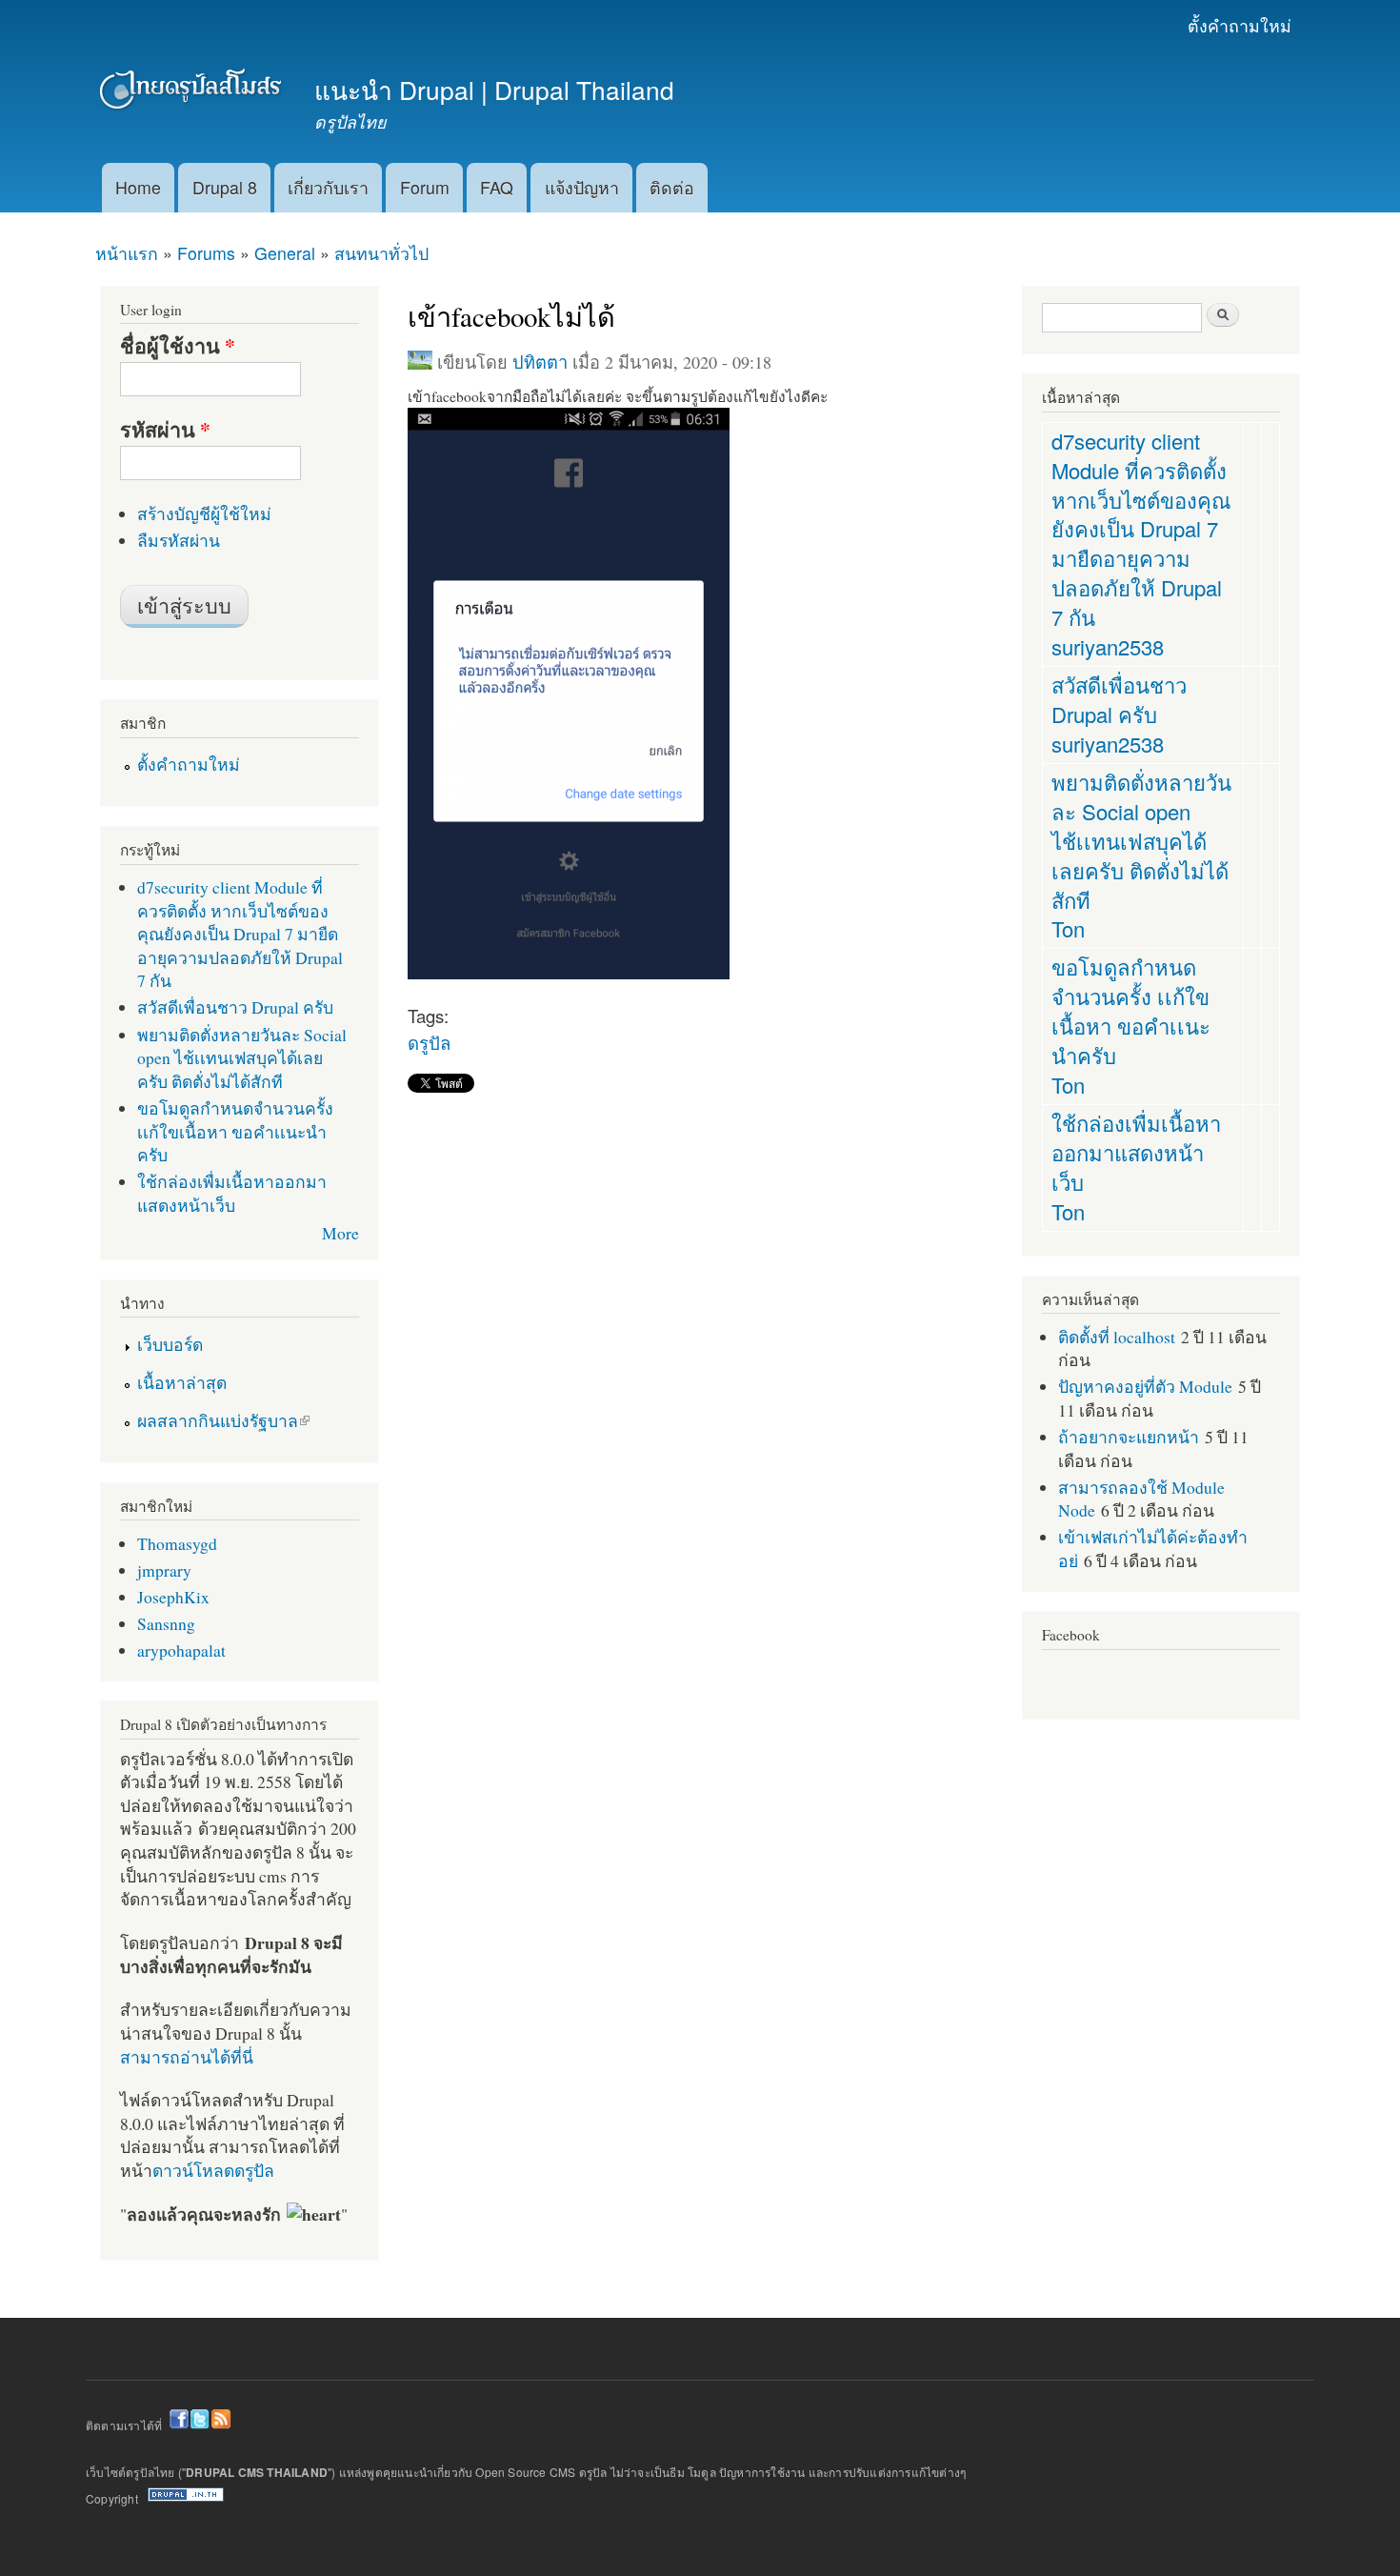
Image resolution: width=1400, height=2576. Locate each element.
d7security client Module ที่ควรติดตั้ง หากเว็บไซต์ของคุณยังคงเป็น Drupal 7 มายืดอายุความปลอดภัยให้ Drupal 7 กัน (240, 934)
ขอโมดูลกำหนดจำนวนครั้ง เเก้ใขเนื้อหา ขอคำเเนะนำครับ (235, 1131)
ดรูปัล (429, 1042)
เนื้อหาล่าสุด (182, 1382)
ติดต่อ (672, 187)
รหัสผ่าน (165, 430)
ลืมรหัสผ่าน (179, 540)
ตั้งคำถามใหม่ (1240, 25)
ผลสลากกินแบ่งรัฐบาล (218, 1420)
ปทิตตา (540, 362)
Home (138, 187)
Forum (425, 187)
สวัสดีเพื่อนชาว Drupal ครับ (235, 1007)
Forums (206, 253)
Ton (1068, 928)
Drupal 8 (225, 187)
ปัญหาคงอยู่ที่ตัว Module (1145, 1386)
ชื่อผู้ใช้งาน (178, 346)
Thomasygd (177, 1543)
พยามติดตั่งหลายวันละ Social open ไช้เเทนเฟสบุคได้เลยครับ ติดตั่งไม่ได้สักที (242, 1058)
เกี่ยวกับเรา (328, 187)
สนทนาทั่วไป (381, 253)
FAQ (497, 187)
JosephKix (173, 1597)
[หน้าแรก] (193, 93)
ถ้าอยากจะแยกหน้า (1129, 1437)
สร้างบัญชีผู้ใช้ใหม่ (204, 513)
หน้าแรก (127, 253)
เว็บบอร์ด (170, 1344)
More (340, 1233)
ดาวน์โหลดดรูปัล (213, 2170)
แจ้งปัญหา (582, 187)
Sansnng (166, 1623)
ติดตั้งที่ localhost (1117, 1337)
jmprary (164, 1570)
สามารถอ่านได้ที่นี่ (187, 2057)
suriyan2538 (1108, 646)
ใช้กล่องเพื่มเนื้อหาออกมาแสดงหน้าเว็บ (232, 1193)
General (285, 253)
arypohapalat (181, 1650)
